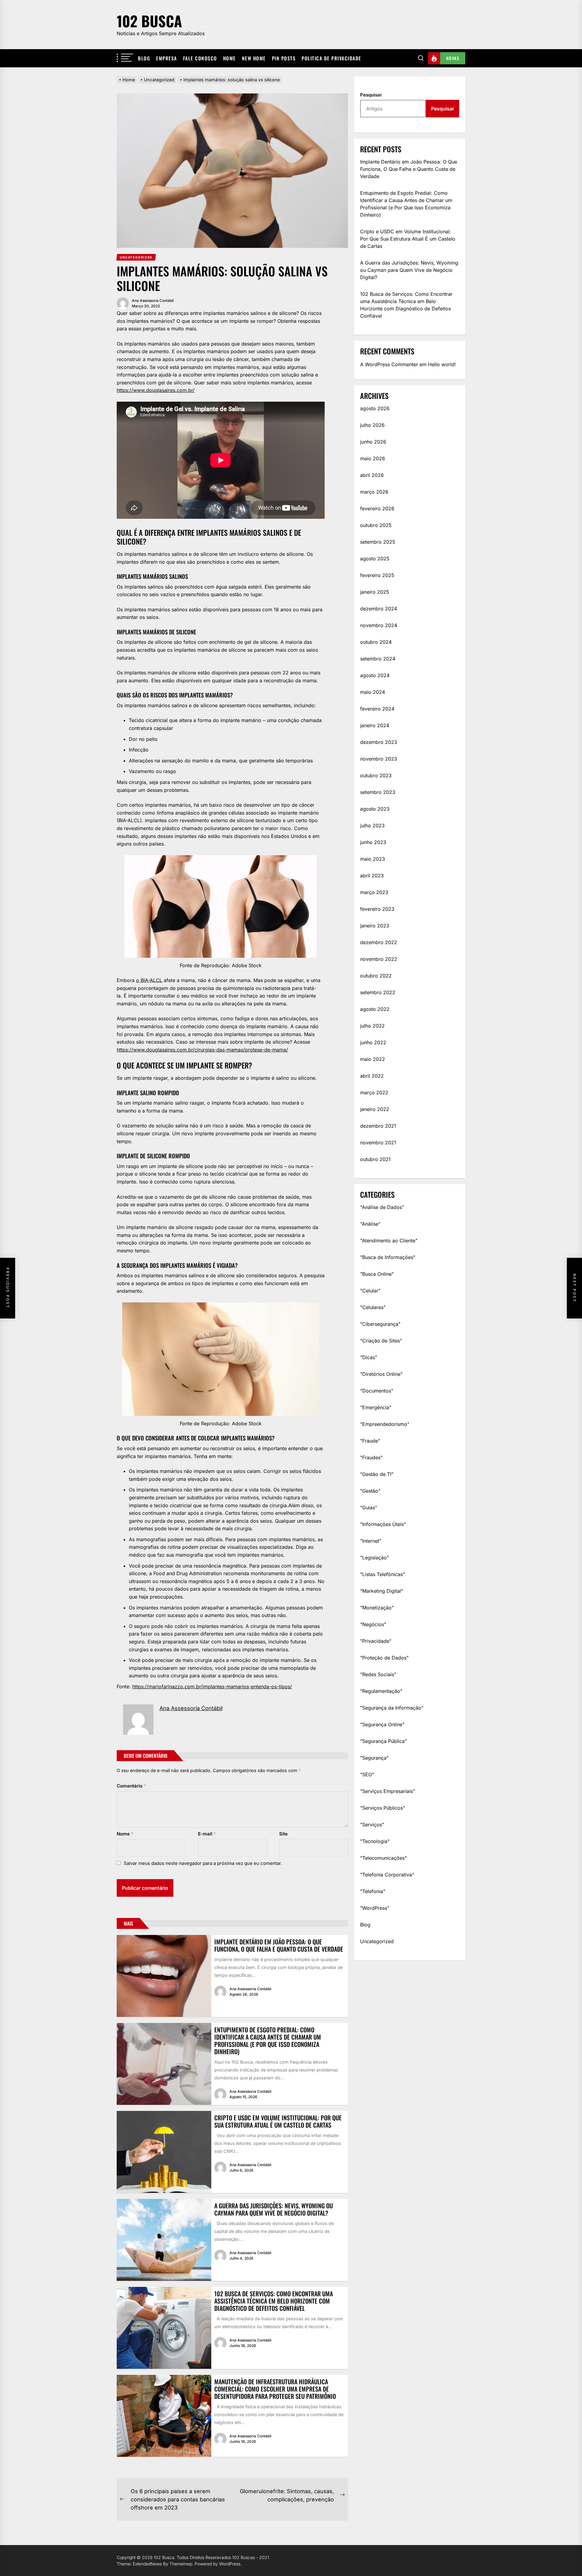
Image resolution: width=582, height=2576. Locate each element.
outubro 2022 (376, 976)
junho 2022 (373, 1042)
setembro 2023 (378, 792)
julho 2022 (372, 1026)
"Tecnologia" (375, 1841)
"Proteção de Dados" (384, 1658)
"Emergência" (376, 1407)
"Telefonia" (373, 1891)
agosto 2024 (375, 675)
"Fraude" (370, 1441)
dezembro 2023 (379, 742)
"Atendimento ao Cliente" (389, 1241)
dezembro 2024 (379, 609)
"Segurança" (374, 1758)
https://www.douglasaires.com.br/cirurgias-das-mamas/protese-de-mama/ (202, 1050)
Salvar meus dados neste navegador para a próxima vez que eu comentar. (203, 1863)
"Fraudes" (371, 1457)
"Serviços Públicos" (383, 1808)
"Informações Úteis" (383, 1524)
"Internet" (371, 1541)
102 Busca (149, 21)
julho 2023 (372, 825)
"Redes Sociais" (378, 1674)
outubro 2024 (376, 642)
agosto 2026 (375, 408)
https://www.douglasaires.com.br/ (156, 390)
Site (283, 1834)
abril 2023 (372, 876)
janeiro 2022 (375, 1109)
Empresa (167, 58)
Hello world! (442, 364)
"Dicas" (369, 1357)
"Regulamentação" (381, 1691)
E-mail (207, 1834)
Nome (125, 1834)
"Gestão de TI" (377, 1474)
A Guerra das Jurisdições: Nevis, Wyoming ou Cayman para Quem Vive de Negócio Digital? (274, 2209)
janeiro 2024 (375, 725)
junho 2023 (373, 842)
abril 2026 (372, 475)
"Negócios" (373, 1624)
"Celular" (370, 1291)
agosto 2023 (375, 809)
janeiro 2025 (375, 592)
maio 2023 (373, 859)
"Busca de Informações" (388, 1257)
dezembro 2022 (379, 942)
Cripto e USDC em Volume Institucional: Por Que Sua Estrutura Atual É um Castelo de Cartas (278, 2121)
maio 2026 (373, 458)
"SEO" (367, 1774)
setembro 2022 (378, 992)
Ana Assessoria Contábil (153, 300)
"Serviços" (372, 1825)
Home (229, 58)
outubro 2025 (376, 525)
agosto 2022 (375, 1009)
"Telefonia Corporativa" (387, 1875)
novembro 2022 (379, 959)
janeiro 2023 (375, 926)
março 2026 (374, 492)
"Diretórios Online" (381, 1374)
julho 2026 (372, 425)
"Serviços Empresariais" (388, 1791)
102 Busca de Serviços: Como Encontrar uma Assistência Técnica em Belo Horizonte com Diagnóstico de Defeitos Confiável (274, 2301)
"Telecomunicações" (383, 1858)
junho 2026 (373, 442)
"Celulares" (373, 1307)
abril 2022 (372, 1076)
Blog (144, 58)
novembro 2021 (378, 1143)
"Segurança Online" (382, 1724)
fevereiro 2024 (377, 709)
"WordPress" (375, 1908)
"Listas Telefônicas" (383, 1574)
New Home (254, 58)
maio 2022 (373, 1059)
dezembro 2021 (378, 1126)
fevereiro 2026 (377, 508)
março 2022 (374, 1092)
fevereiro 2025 (377, 575)
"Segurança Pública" (383, 1741)
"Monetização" (377, 1608)
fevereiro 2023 (377, 909)
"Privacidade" (376, 1641)
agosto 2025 (375, 559)
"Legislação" (375, 1558)
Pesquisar (371, 95)
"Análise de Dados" (382, 1207)
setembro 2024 (378, 659)
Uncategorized (377, 1941)
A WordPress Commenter (389, 364)
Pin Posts (284, 58)
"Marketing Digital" (382, 1591)
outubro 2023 (376, 775)
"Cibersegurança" (380, 1324)
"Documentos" (377, 1391)
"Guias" (369, 1507)
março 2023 (374, 892)
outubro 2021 (375, 1159)
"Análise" (370, 1224)
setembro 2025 (378, 542)
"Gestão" (370, 1491)
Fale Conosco (200, 58)
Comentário (131, 1786)
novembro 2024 (379, 625)
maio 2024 (373, 692)
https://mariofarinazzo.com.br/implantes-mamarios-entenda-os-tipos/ (212, 1686)
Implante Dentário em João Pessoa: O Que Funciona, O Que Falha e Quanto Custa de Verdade (279, 1945)
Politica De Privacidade (331, 58)
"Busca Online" (377, 1274)
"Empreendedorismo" (385, 1424)
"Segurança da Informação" (392, 1708)
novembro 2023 (379, 759)
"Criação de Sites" (381, 1341)
